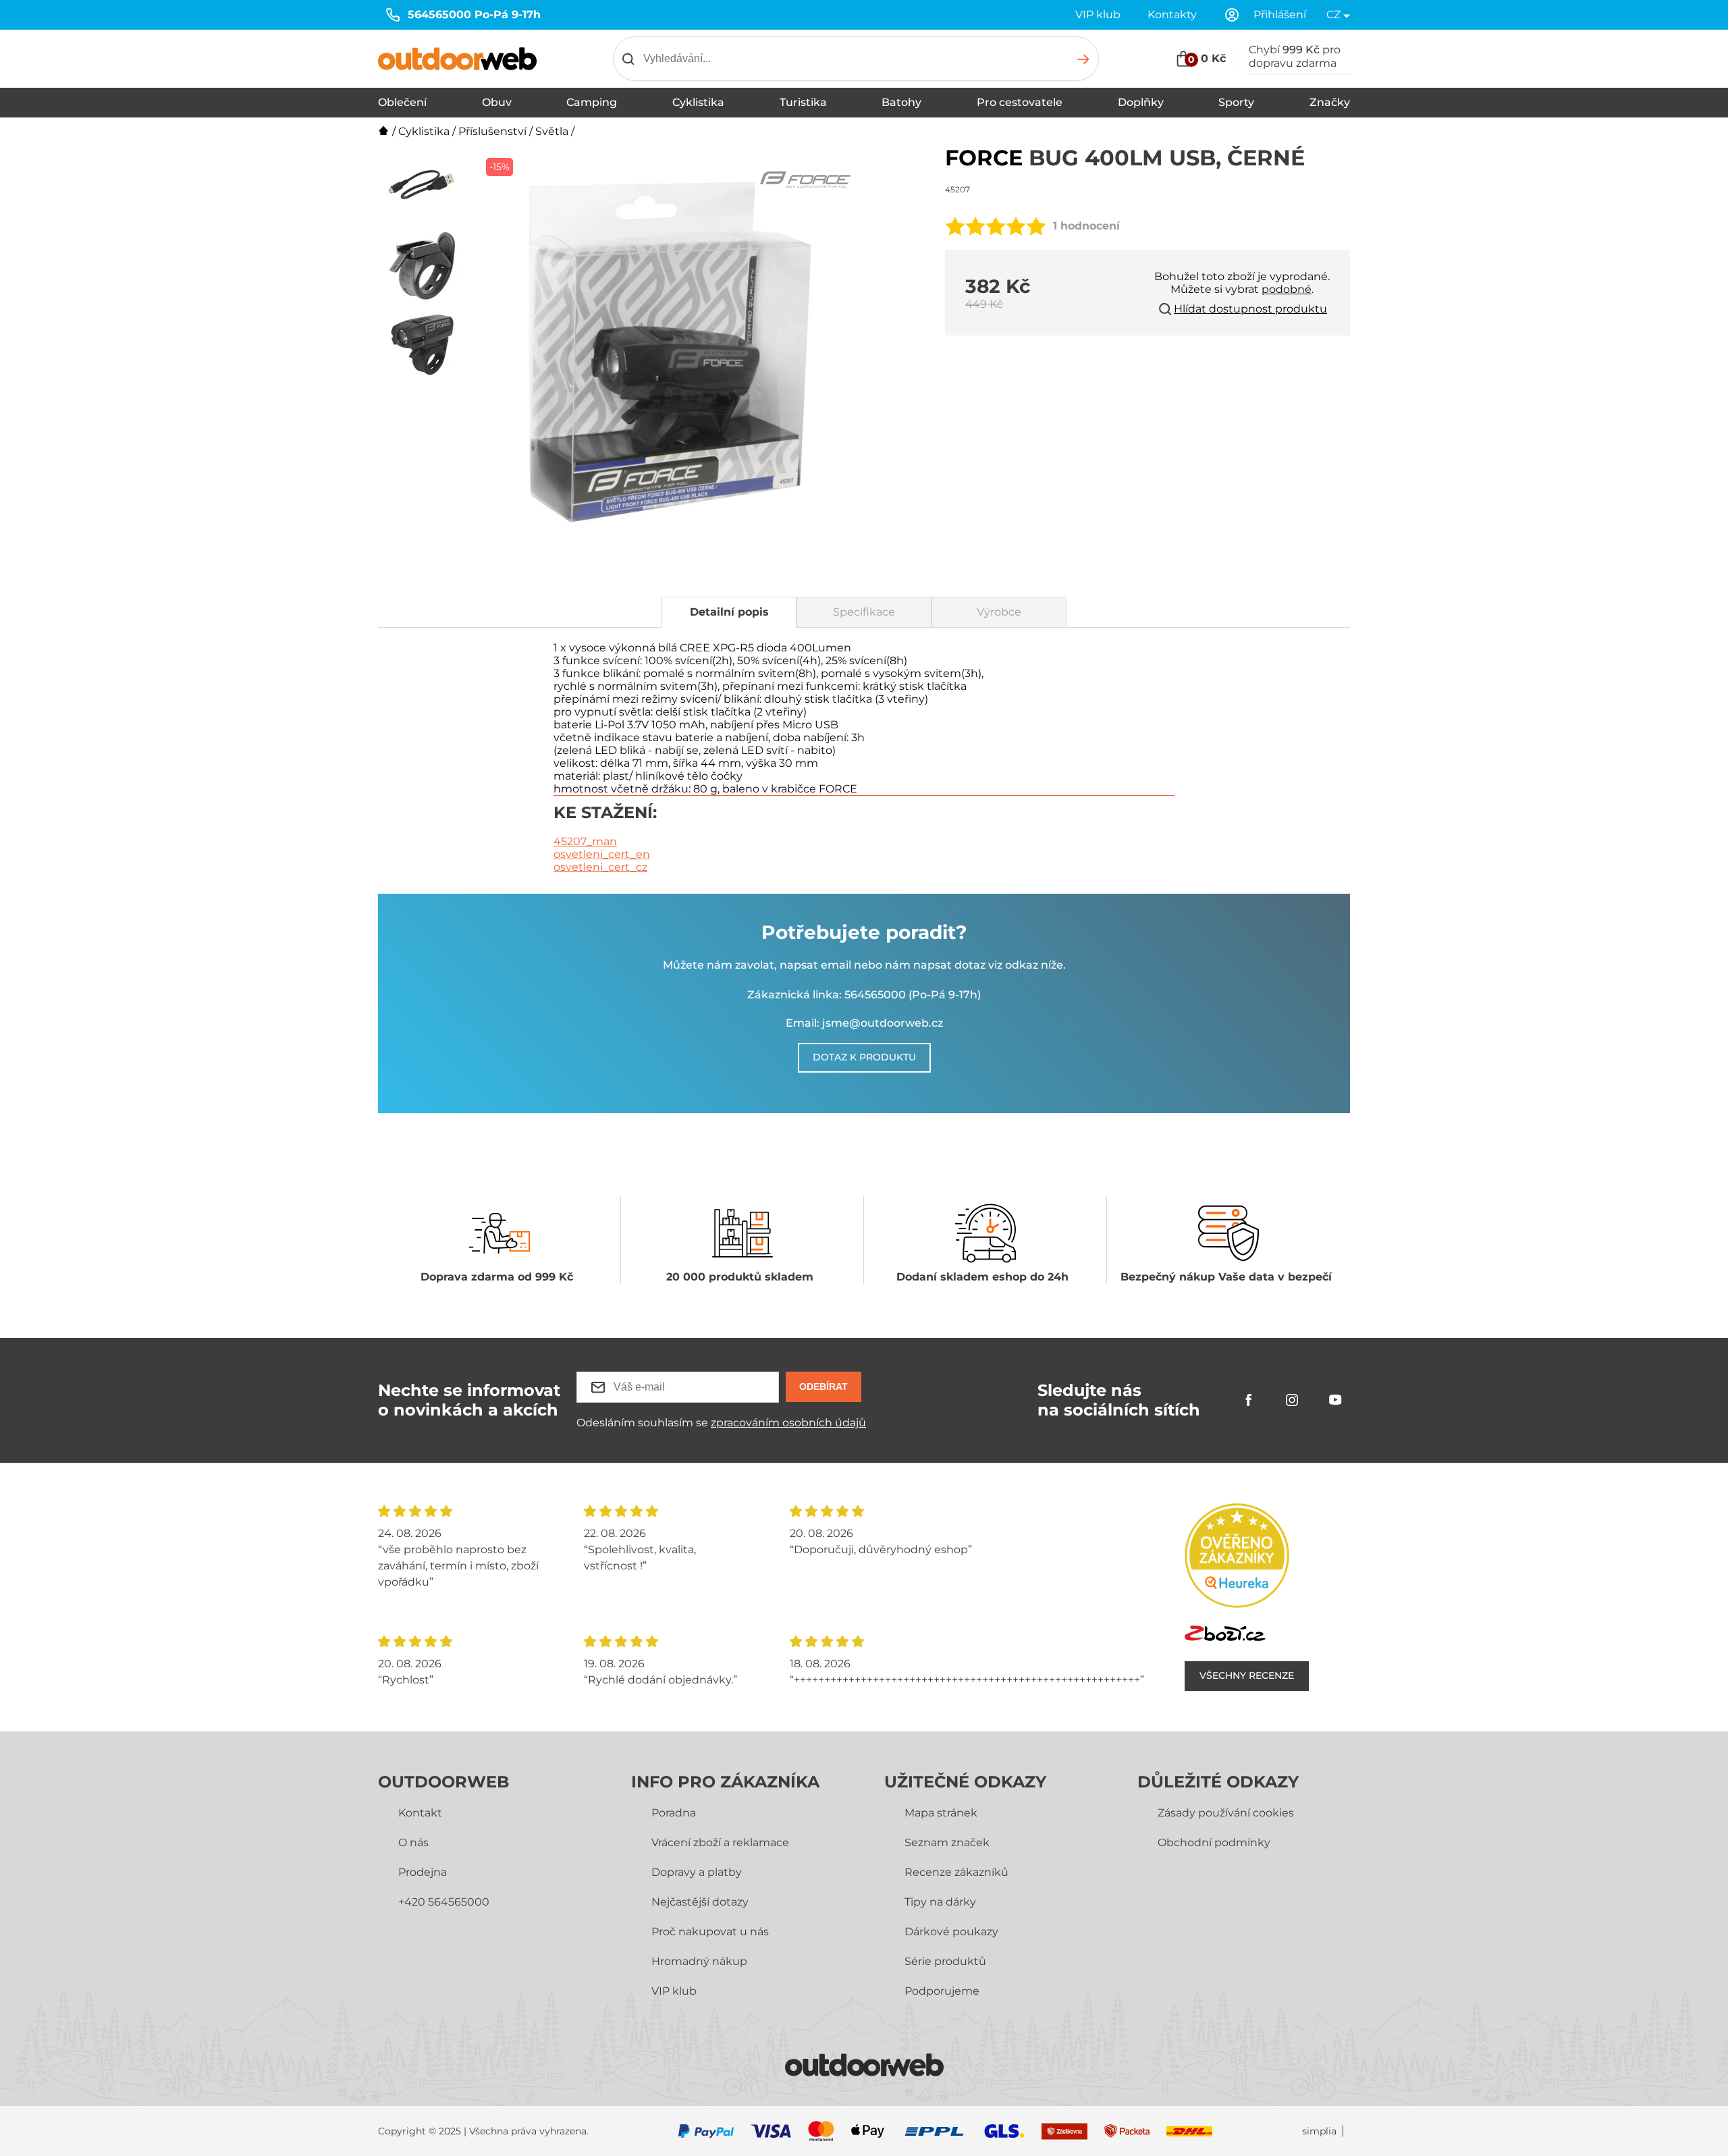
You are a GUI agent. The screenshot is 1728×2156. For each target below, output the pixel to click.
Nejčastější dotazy (700, 1902)
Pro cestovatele (1020, 102)
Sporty (1236, 102)
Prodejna (423, 1872)
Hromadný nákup (699, 1961)
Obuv (497, 102)
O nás (413, 1842)
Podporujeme (942, 1991)
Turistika (803, 102)
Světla (552, 131)
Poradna (674, 1813)
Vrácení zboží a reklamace (720, 1842)
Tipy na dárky (940, 1902)
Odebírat (823, 1386)
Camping (592, 102)
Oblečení (402, 102)
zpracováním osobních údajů (788, 1423)
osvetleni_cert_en (602, 854)
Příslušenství (492, 131)
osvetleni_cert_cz (600, 867)
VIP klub (1098, 15)
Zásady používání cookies (1226, 1813)
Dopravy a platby (697, 1872)
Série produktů (945, 1961)
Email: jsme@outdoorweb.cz (864, 1023)
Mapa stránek (941, 1813)
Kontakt (420, 1813)
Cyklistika (698, 102)
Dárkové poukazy (951, 1932)
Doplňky (1141, 102)
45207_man (585, 841)
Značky (1330, 102)
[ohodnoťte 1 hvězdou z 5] (955, 226)
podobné (1287, 289)
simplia (1319, 2131)
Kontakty (1172, 15)
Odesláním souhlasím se (721, 1423)
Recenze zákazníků (956, 1872)
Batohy (901, 102)
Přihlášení (1280, 15)
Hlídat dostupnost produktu (1250, 309)
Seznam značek (947, 1842)
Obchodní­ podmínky (1214, 1842)
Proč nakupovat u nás (710, 1932)
